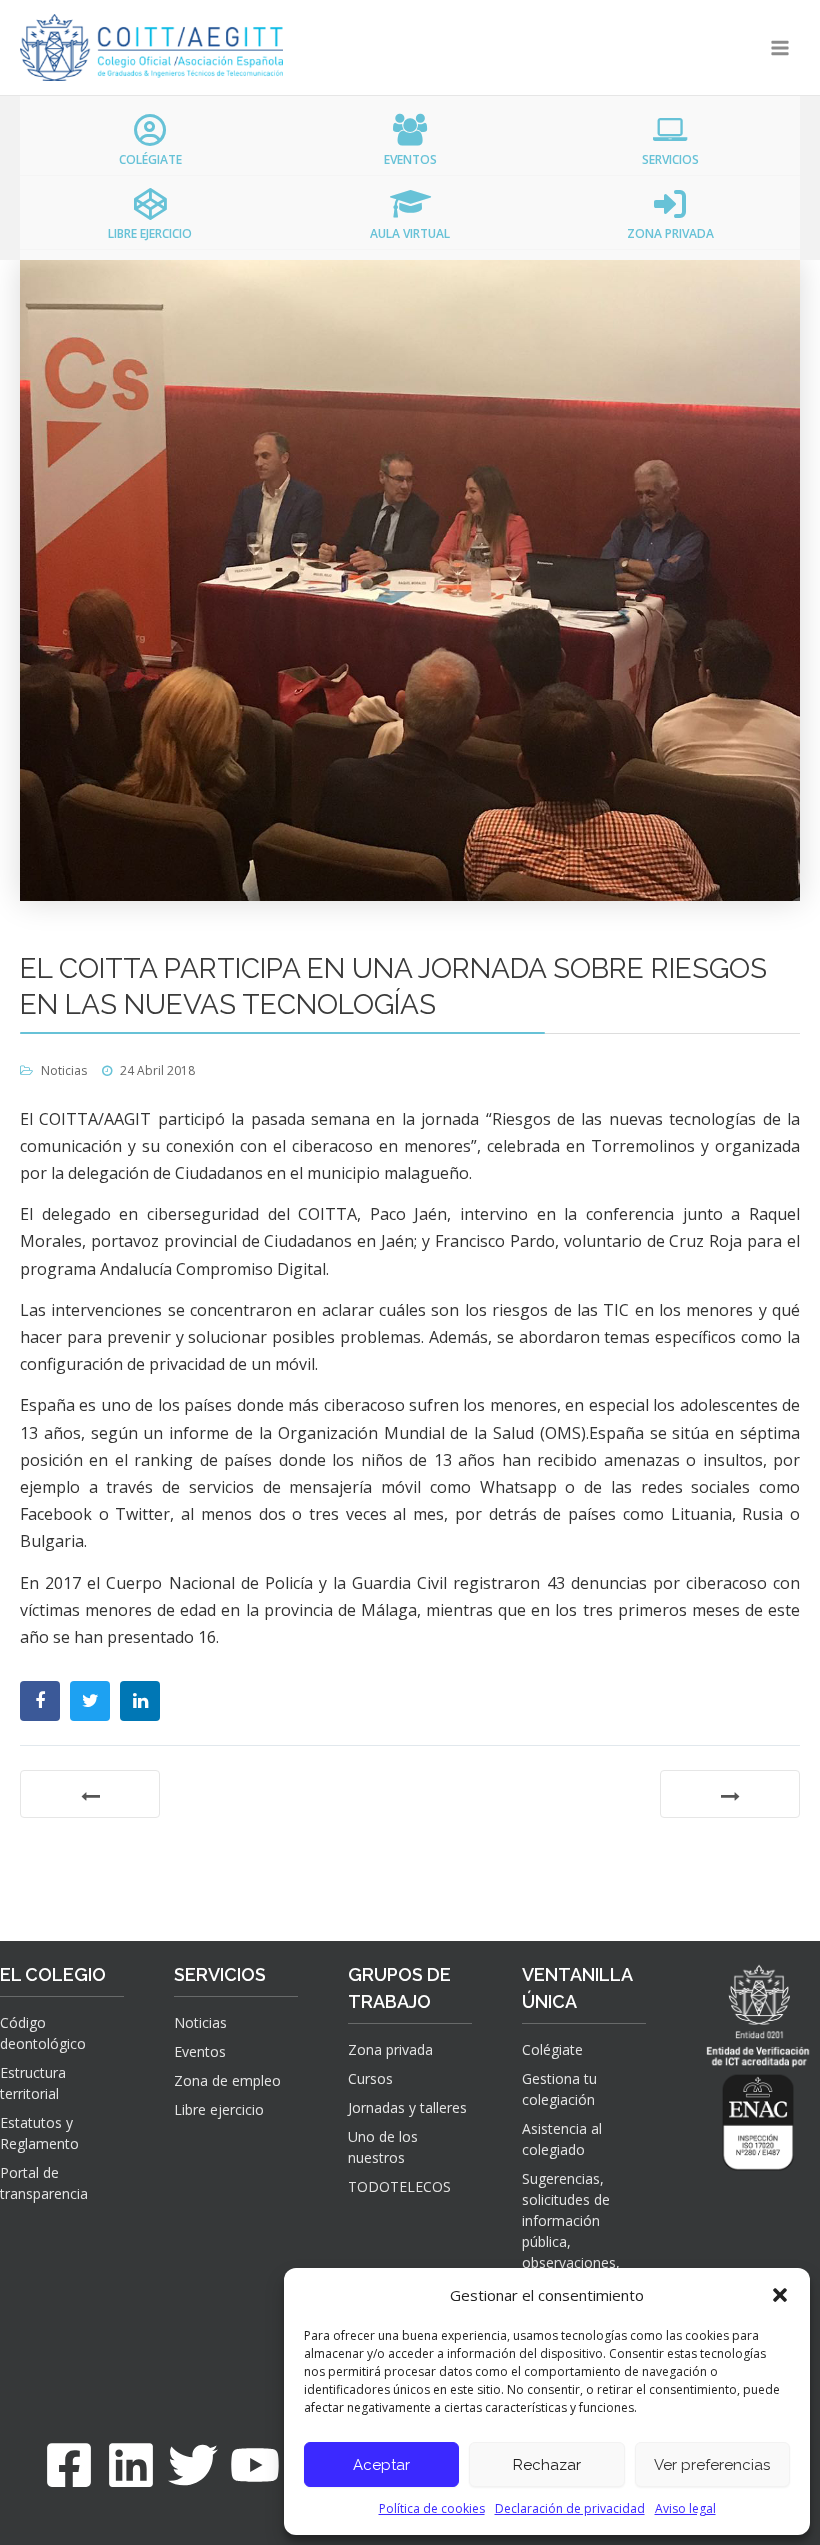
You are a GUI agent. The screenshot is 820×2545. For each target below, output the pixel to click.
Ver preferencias (712, 2465)
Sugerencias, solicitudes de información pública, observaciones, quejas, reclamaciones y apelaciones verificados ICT (574, 2262)
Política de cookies (432, 2508)
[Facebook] (69, 2465)
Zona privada (390, 2049)
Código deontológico (43, 2033)
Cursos (370, 2078)
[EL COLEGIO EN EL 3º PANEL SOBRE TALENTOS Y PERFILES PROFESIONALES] (730, 1794)
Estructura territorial (33, 2083)
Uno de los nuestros (383, 2147)
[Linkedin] (131, 2465)
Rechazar (547, 2465)
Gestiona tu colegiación (559, 2089)
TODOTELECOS (399, 2186)
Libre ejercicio (219, 2109)
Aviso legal (685, 2508)
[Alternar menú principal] (780, 47)
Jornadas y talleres (407, 2107)
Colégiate (552, 2049)
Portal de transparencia (44, 2183)
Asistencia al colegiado (562, 2139)
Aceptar (381, 2465)
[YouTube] (255, 2465)
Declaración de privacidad (570, 2508)
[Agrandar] (771, 2097)
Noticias (64, 1070)
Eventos (200, 2051)
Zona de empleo (227, 2080)
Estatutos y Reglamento (39, 2133)
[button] (780, 2295)
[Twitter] (193, 2465)
